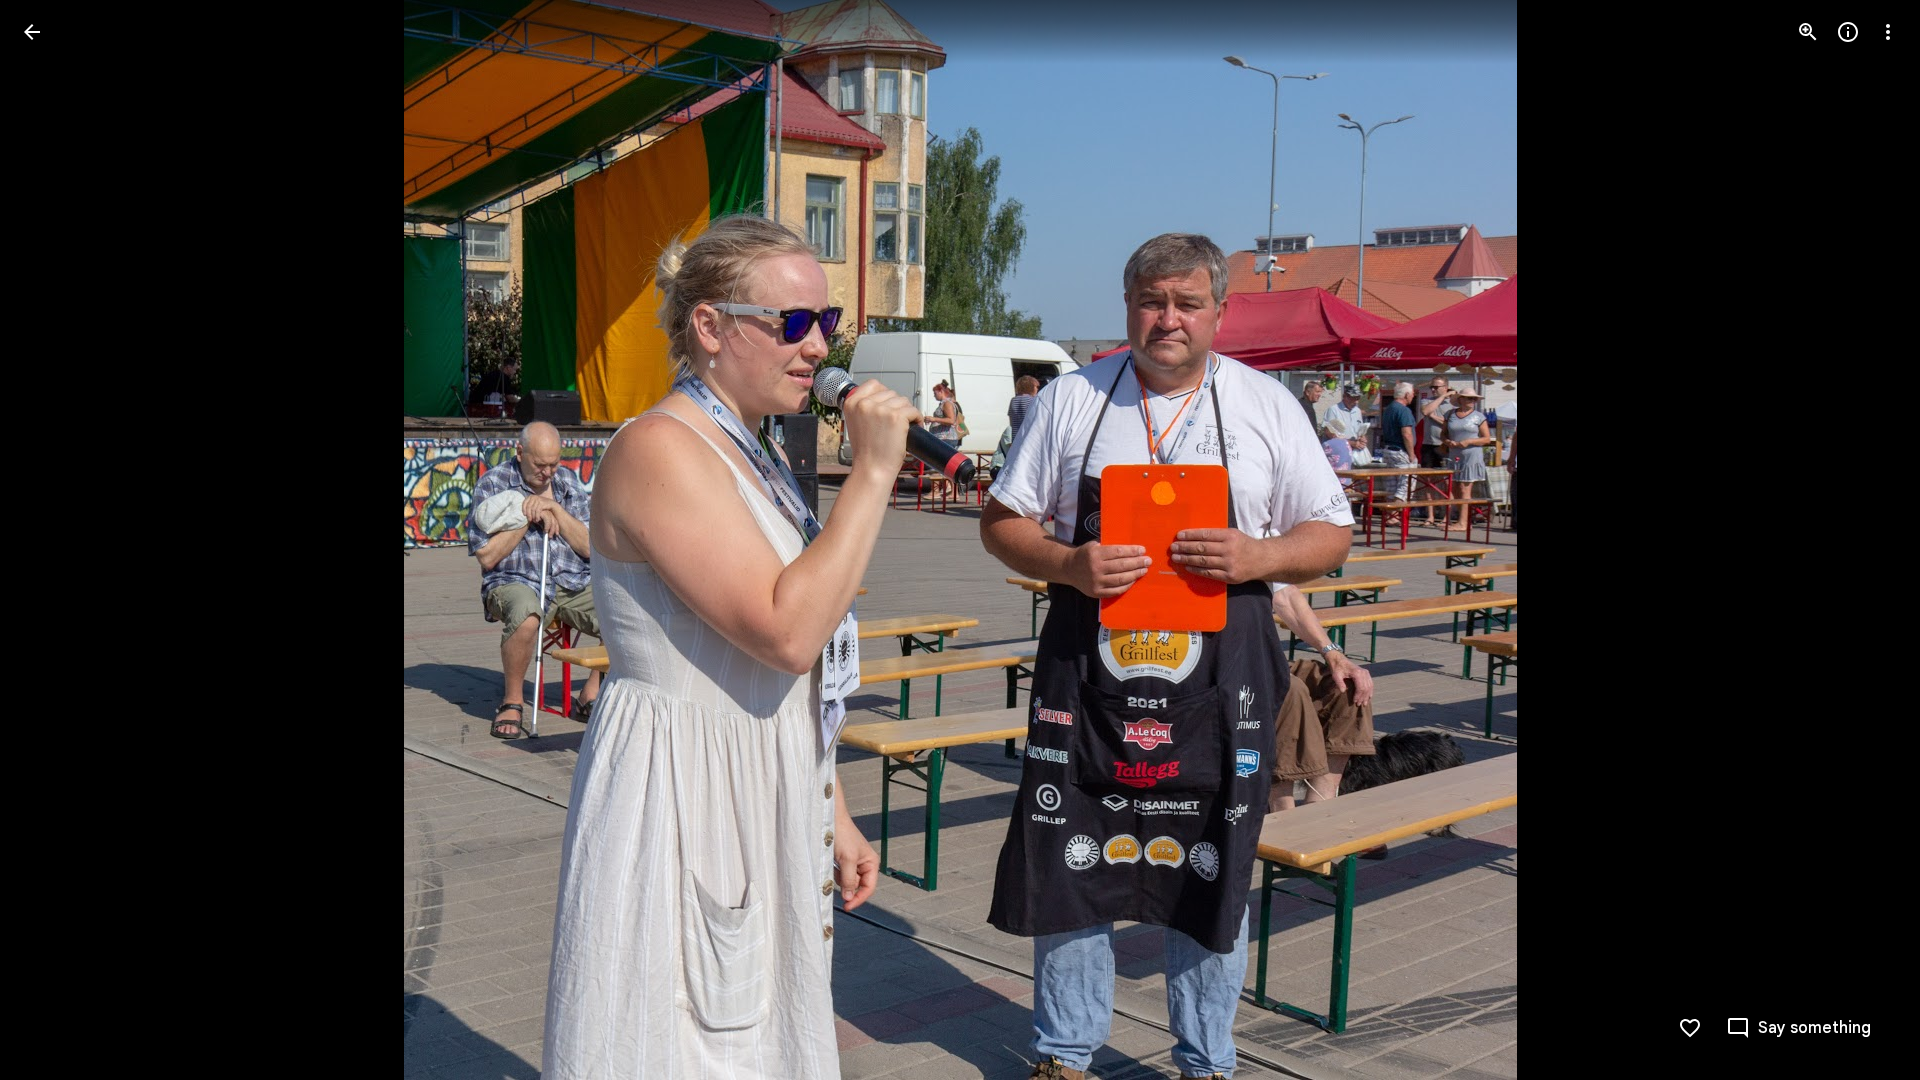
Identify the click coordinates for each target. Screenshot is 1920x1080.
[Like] (1690, 1028)
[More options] (1888, 32)
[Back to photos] (32, 32)
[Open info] (1848, 32)
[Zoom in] (1808, 32)
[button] (56, 540)
